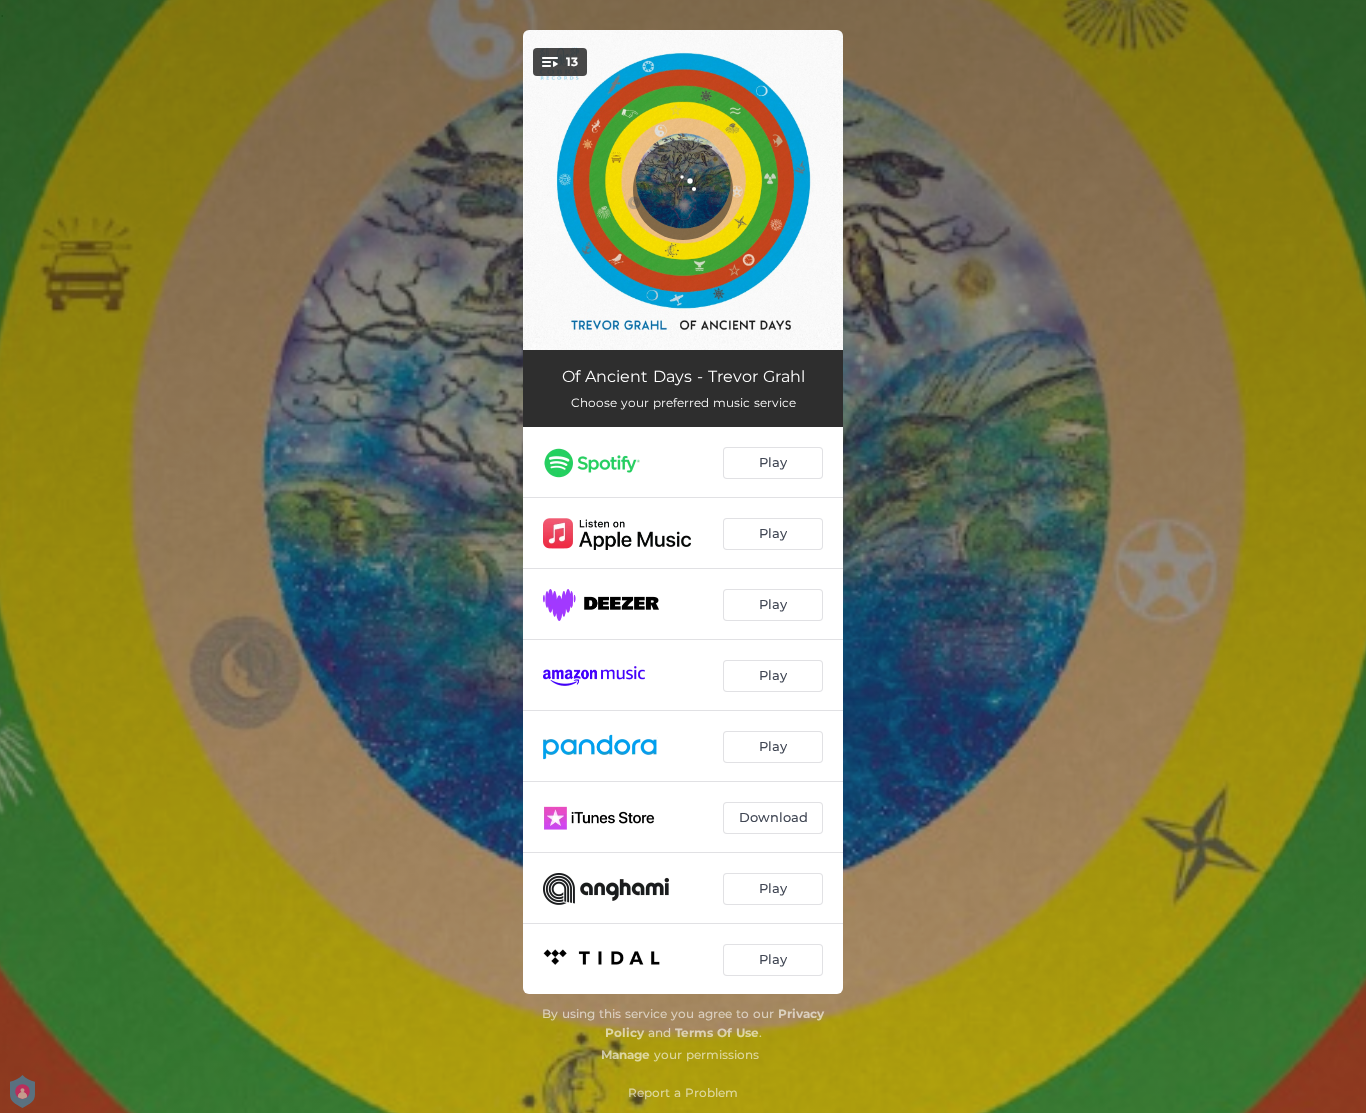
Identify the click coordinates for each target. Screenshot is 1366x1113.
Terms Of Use (717, 1032)
